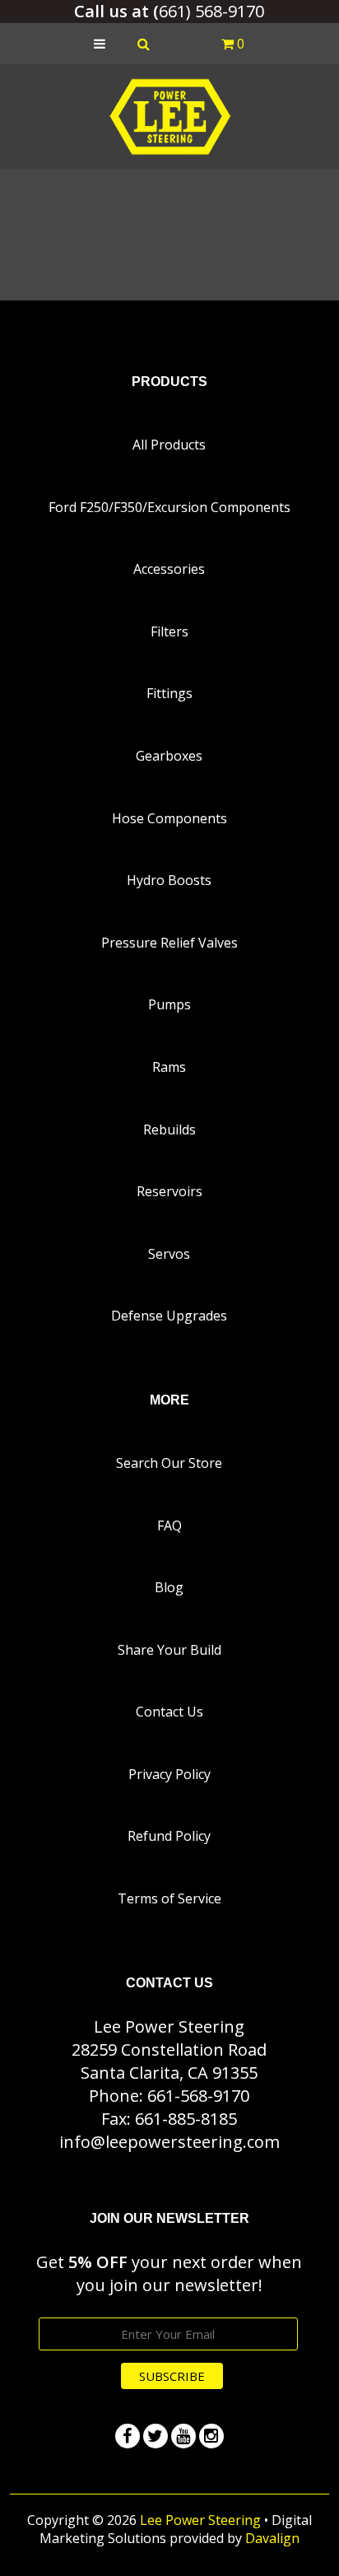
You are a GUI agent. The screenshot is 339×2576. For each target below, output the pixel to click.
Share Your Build (169, 1650)
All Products (169, 445)
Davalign (272, 2538)
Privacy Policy (169, 1774)
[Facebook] (128, 2436)
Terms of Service (169, 1898)
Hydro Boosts (169, 880)
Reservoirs (169, 1191)
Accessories (169, 569)
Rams (169, 1067)
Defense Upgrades (169, 1316)
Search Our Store (169, 1463)
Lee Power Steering (200, 2520)
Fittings (169, 693)
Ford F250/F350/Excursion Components (169, 507)
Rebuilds (169, 1130)
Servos (169, 1254)
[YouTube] (183, 2436)
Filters (169, 631)
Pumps (169, 1004)
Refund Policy (169, 1836)
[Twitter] (156, 2436)
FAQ (169, 1526)
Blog (169, 1587)
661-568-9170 (198, 2096)
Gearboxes (169, 756)
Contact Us (169, 1712)
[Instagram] (211, 2436)
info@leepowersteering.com (169, 2142)
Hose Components (169, 818)
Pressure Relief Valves (169, 943)
